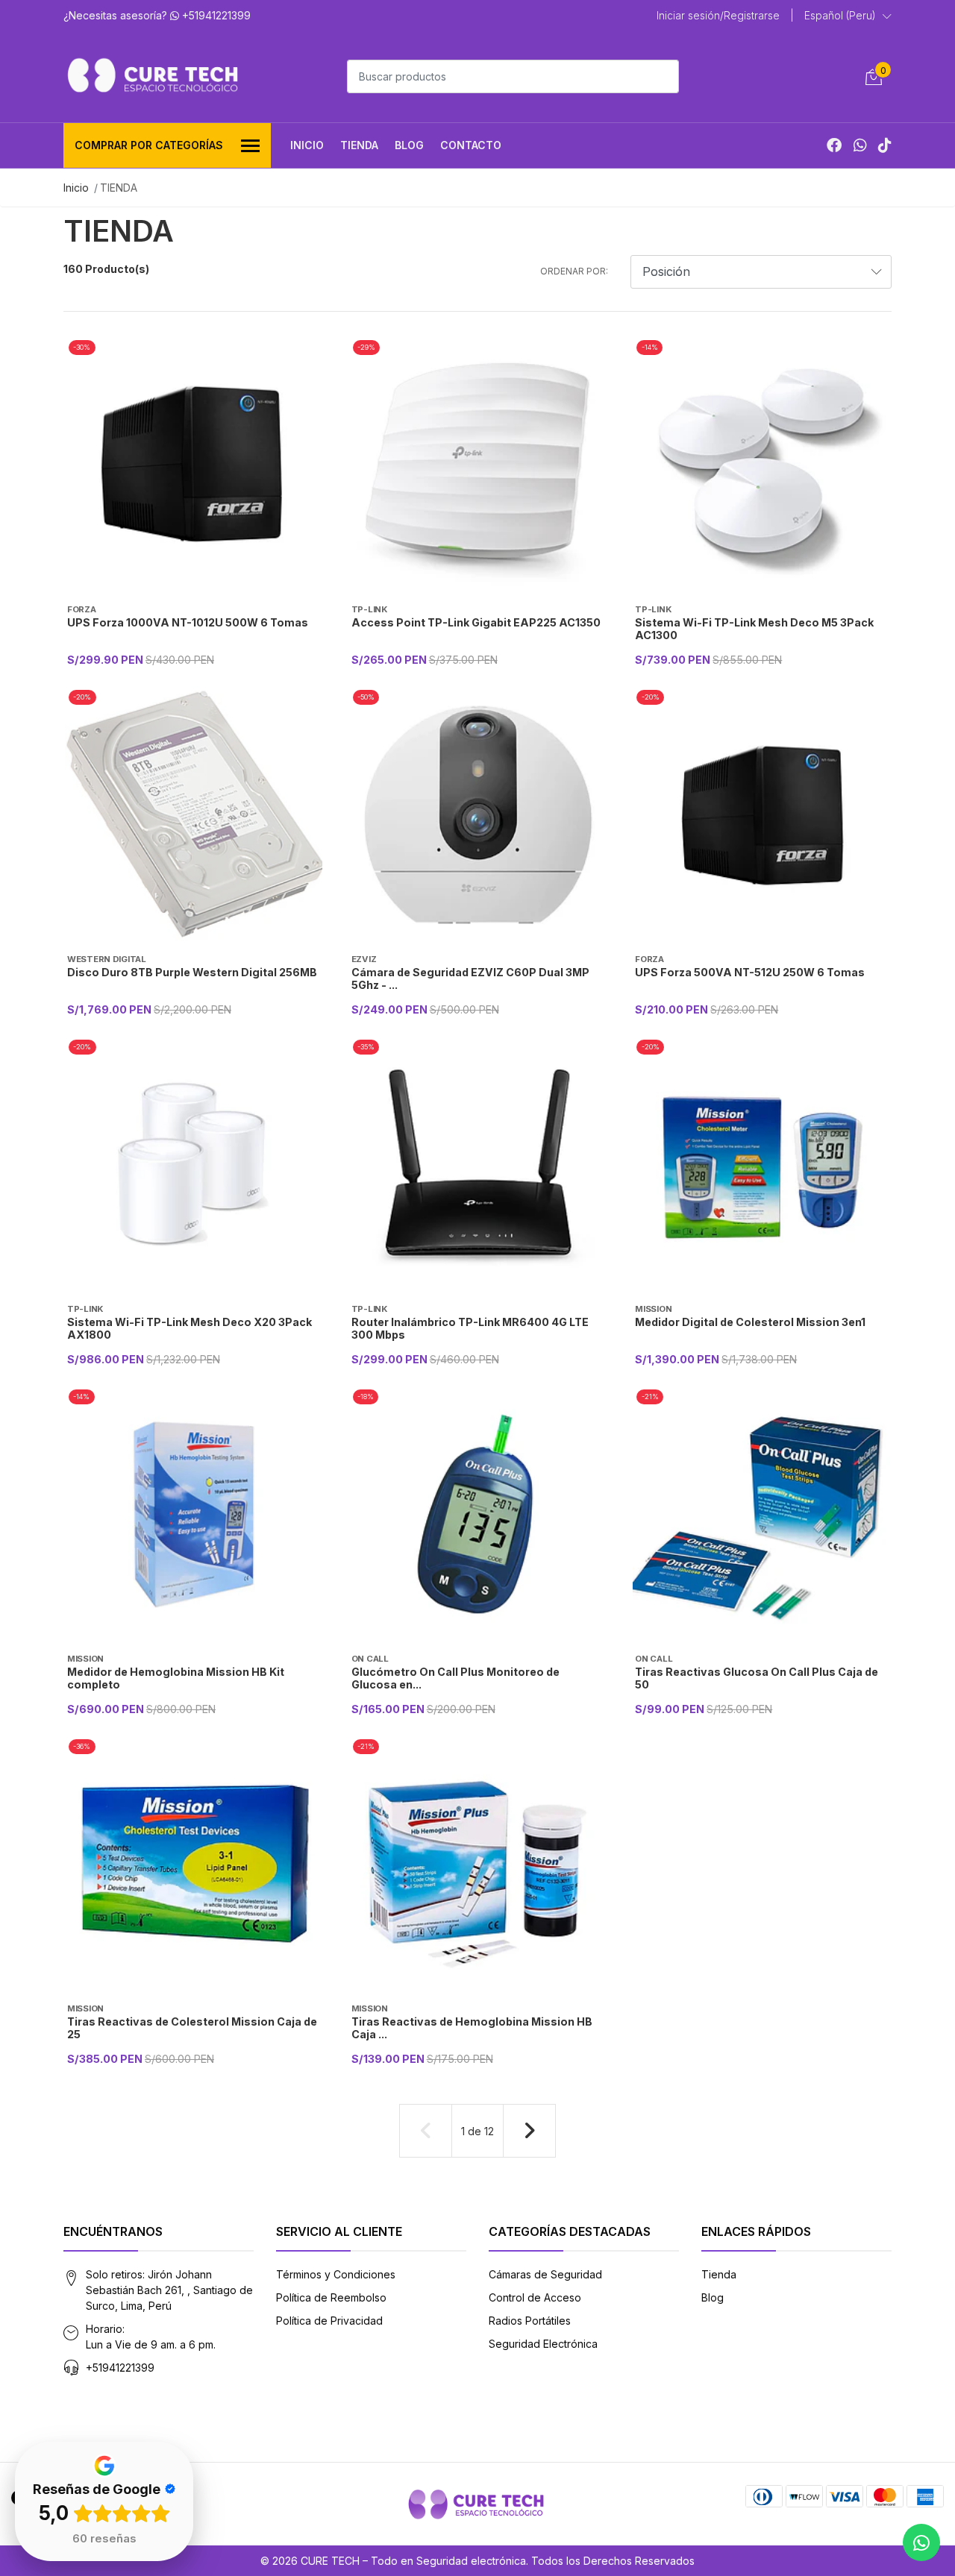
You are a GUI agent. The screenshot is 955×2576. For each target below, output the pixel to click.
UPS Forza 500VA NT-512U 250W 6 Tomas (750, 972)
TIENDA (359, 145)
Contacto (471, 145)
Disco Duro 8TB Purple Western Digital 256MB (192, 972)
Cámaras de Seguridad (545, 2274)
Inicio (307, 145)
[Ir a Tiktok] (885, 145)
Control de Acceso (535, 2297)
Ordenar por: (574, 271)
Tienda (719, 2274)
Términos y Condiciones (336, 2274)
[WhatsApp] (860, 145)
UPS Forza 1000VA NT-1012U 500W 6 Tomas (188, 622)
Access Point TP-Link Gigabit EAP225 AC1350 (476, 622)
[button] (848, 16)
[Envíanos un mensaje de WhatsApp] (921, 2542)
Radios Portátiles (530, 2321)
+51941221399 (120, 2368)
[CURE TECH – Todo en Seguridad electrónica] (153, 75)
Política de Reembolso (331, 2297)
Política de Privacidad (329, 2321)
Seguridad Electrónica (543, 2344)
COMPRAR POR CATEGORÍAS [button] (149, 145)
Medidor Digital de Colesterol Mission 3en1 (750, 1322)
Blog (409, 145)
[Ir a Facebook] (834, 145)
